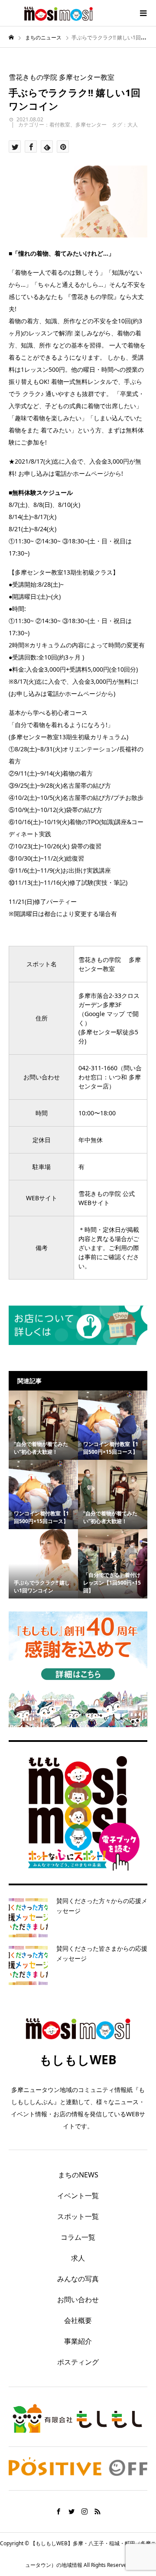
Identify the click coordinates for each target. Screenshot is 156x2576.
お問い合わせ (78, 2300)
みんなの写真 (78, 2279)
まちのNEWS (78, 2175)
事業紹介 (78, 2341)
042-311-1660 (98, 1068)
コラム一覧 (78, 2237)
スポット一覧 (78, 2216)
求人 (78, 2258)
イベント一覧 (78, 2196)
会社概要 (78, 2320)
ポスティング (78, 2362)
